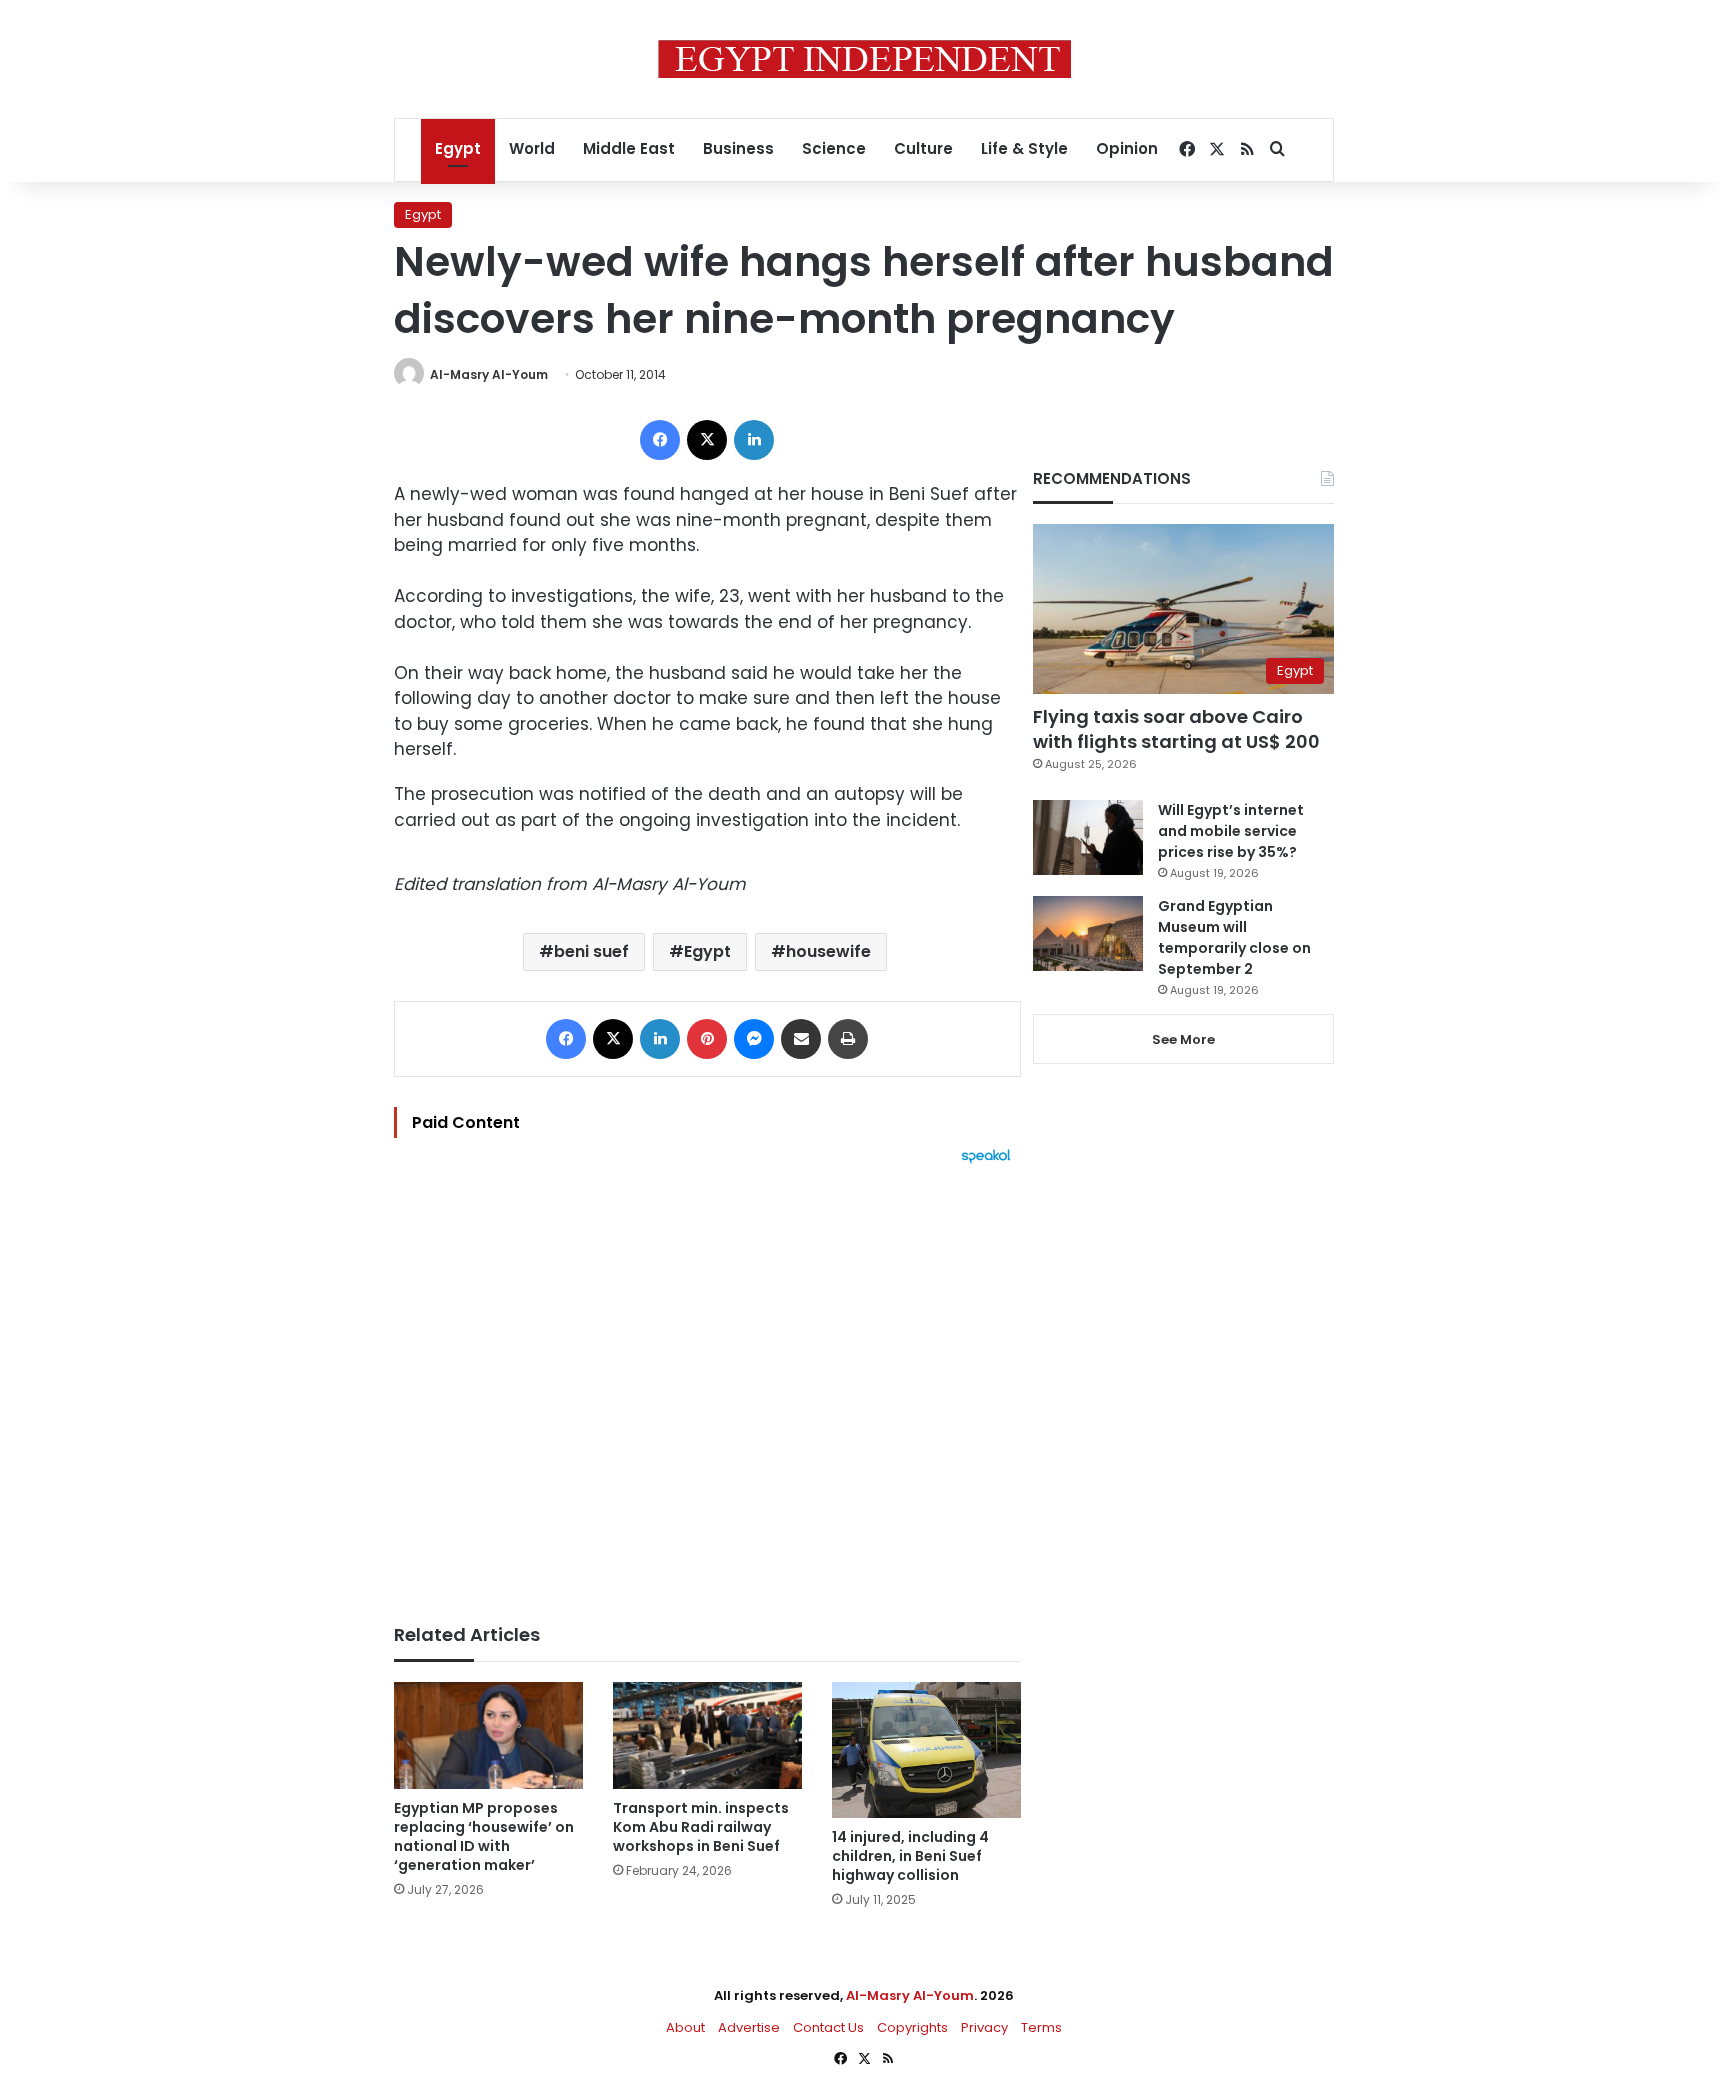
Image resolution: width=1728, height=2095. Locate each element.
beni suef (591, 951)
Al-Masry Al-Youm (489, 374)
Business (738, 148)
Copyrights (912, 2027)
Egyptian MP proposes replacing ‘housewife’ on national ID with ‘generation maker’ (484, 1836)
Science (834, 148)
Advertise (749, 2027)
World (532, 148)
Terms (1041, 2027)
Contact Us (828, 2027)
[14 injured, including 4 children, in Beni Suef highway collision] (926, 1750)
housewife (828, 951)
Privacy (984, 2027)
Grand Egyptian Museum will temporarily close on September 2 (1234, 937)
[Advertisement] (707, 1384)
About (685, 2027)
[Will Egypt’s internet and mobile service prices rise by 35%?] (1088, 837)
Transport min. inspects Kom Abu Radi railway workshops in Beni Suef (701, 1827)
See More (1183, 1039)
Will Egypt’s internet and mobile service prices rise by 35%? (1231, 831)
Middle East (629, 148)
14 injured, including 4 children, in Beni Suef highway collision (910, 1856)
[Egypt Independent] (864, 59)
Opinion (1127, 148)
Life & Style (1024, 148)
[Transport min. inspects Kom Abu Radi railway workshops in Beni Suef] (707, 1735)
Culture (923, 148)
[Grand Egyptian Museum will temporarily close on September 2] (1088, 933)
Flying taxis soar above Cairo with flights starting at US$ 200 (1176, 729)
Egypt (458, 148)
